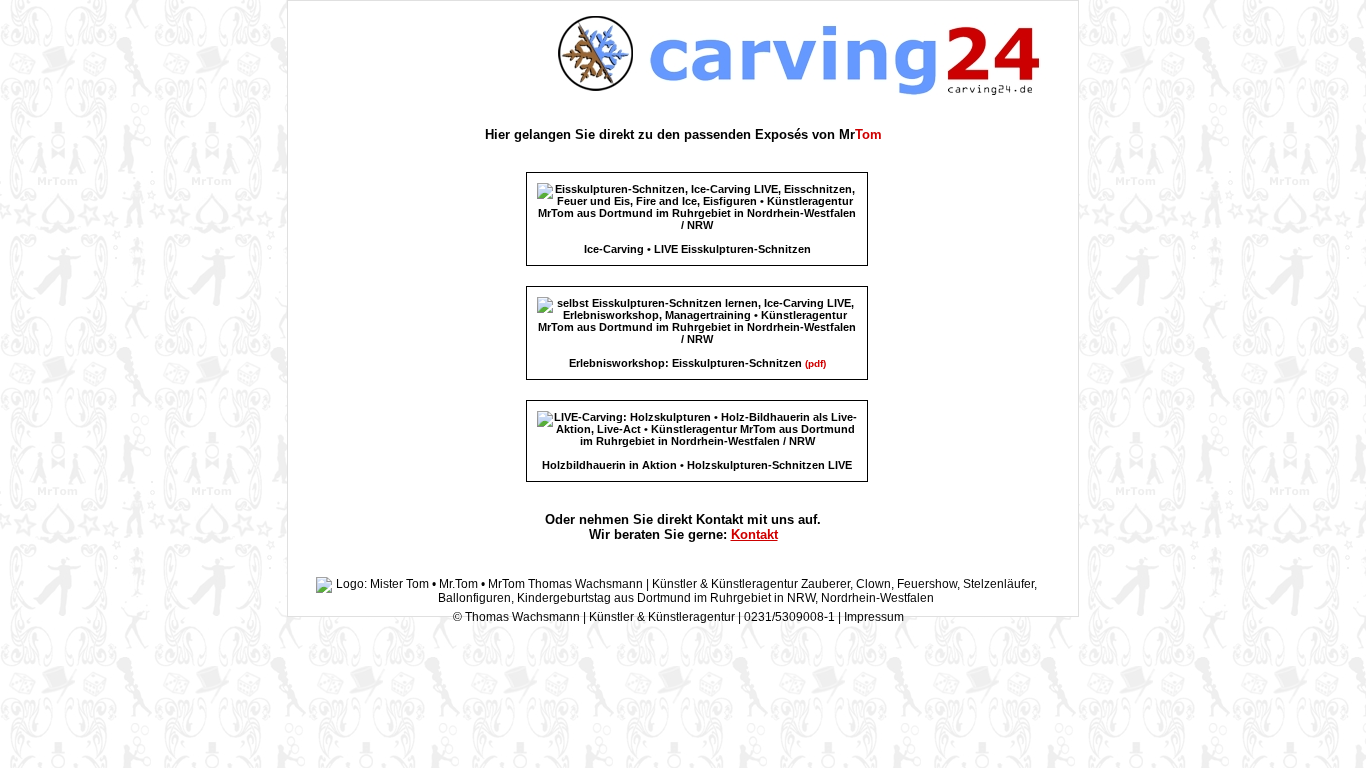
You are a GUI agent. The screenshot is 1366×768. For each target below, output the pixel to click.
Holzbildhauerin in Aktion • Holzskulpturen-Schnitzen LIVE (697, 465)
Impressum (874, 617)
